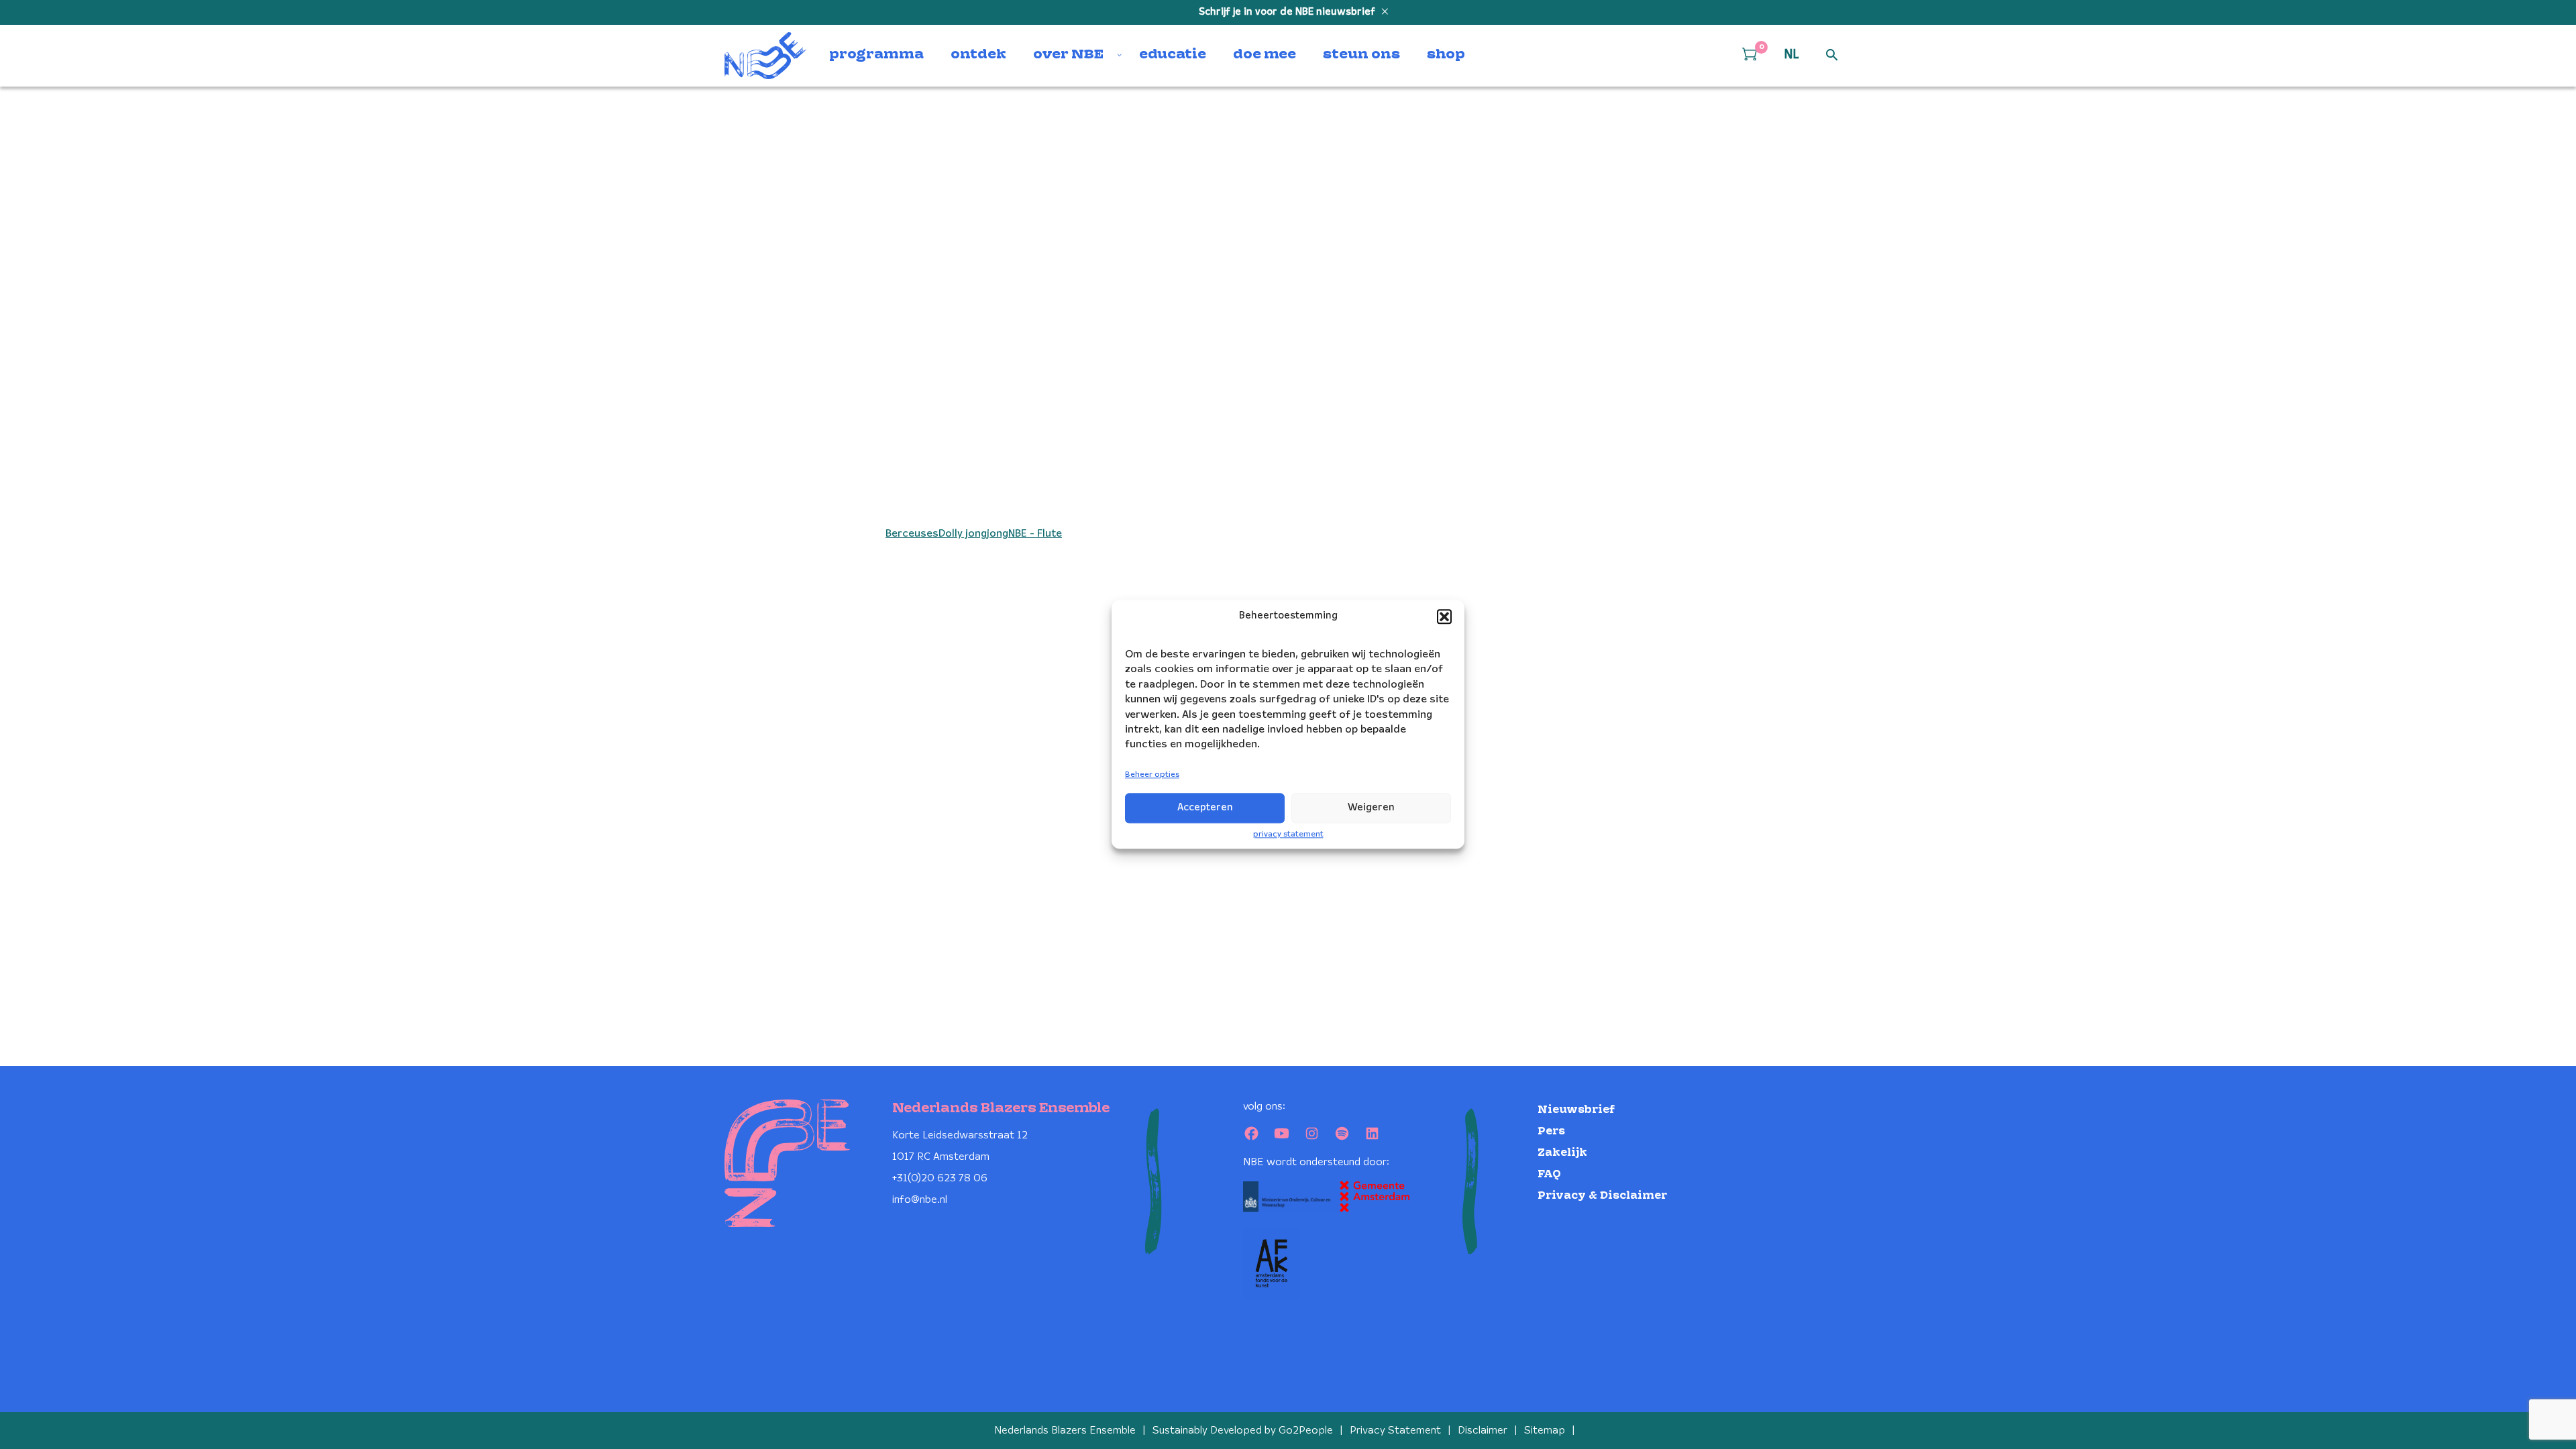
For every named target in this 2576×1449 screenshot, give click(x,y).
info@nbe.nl (920, 1200)
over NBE (1068, 55)
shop (1446, 55)
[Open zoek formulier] (1832, 56)
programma (876, 55)
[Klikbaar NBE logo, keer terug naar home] (765, 56)
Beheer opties (1152, 774)
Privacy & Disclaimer (1602, 1196)
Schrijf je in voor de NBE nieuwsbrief (1288, 12)
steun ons (1361, 55)
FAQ (1549, 1174)
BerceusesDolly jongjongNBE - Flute (974, 534)
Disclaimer (1483, 1431)
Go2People (1306, 1431)
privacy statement (1288, 834)
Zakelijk (1562, 1153)
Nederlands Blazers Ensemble (1065, 1431)
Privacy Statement (1395, 1431)
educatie (1173, 55)
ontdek (978, 55)
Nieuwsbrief (1576, 1110)
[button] (1444, 616)
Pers (1551, 1131)
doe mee (1265, 55)
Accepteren (1205, 808)
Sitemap (1545, 1431)
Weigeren (1371, 808)
